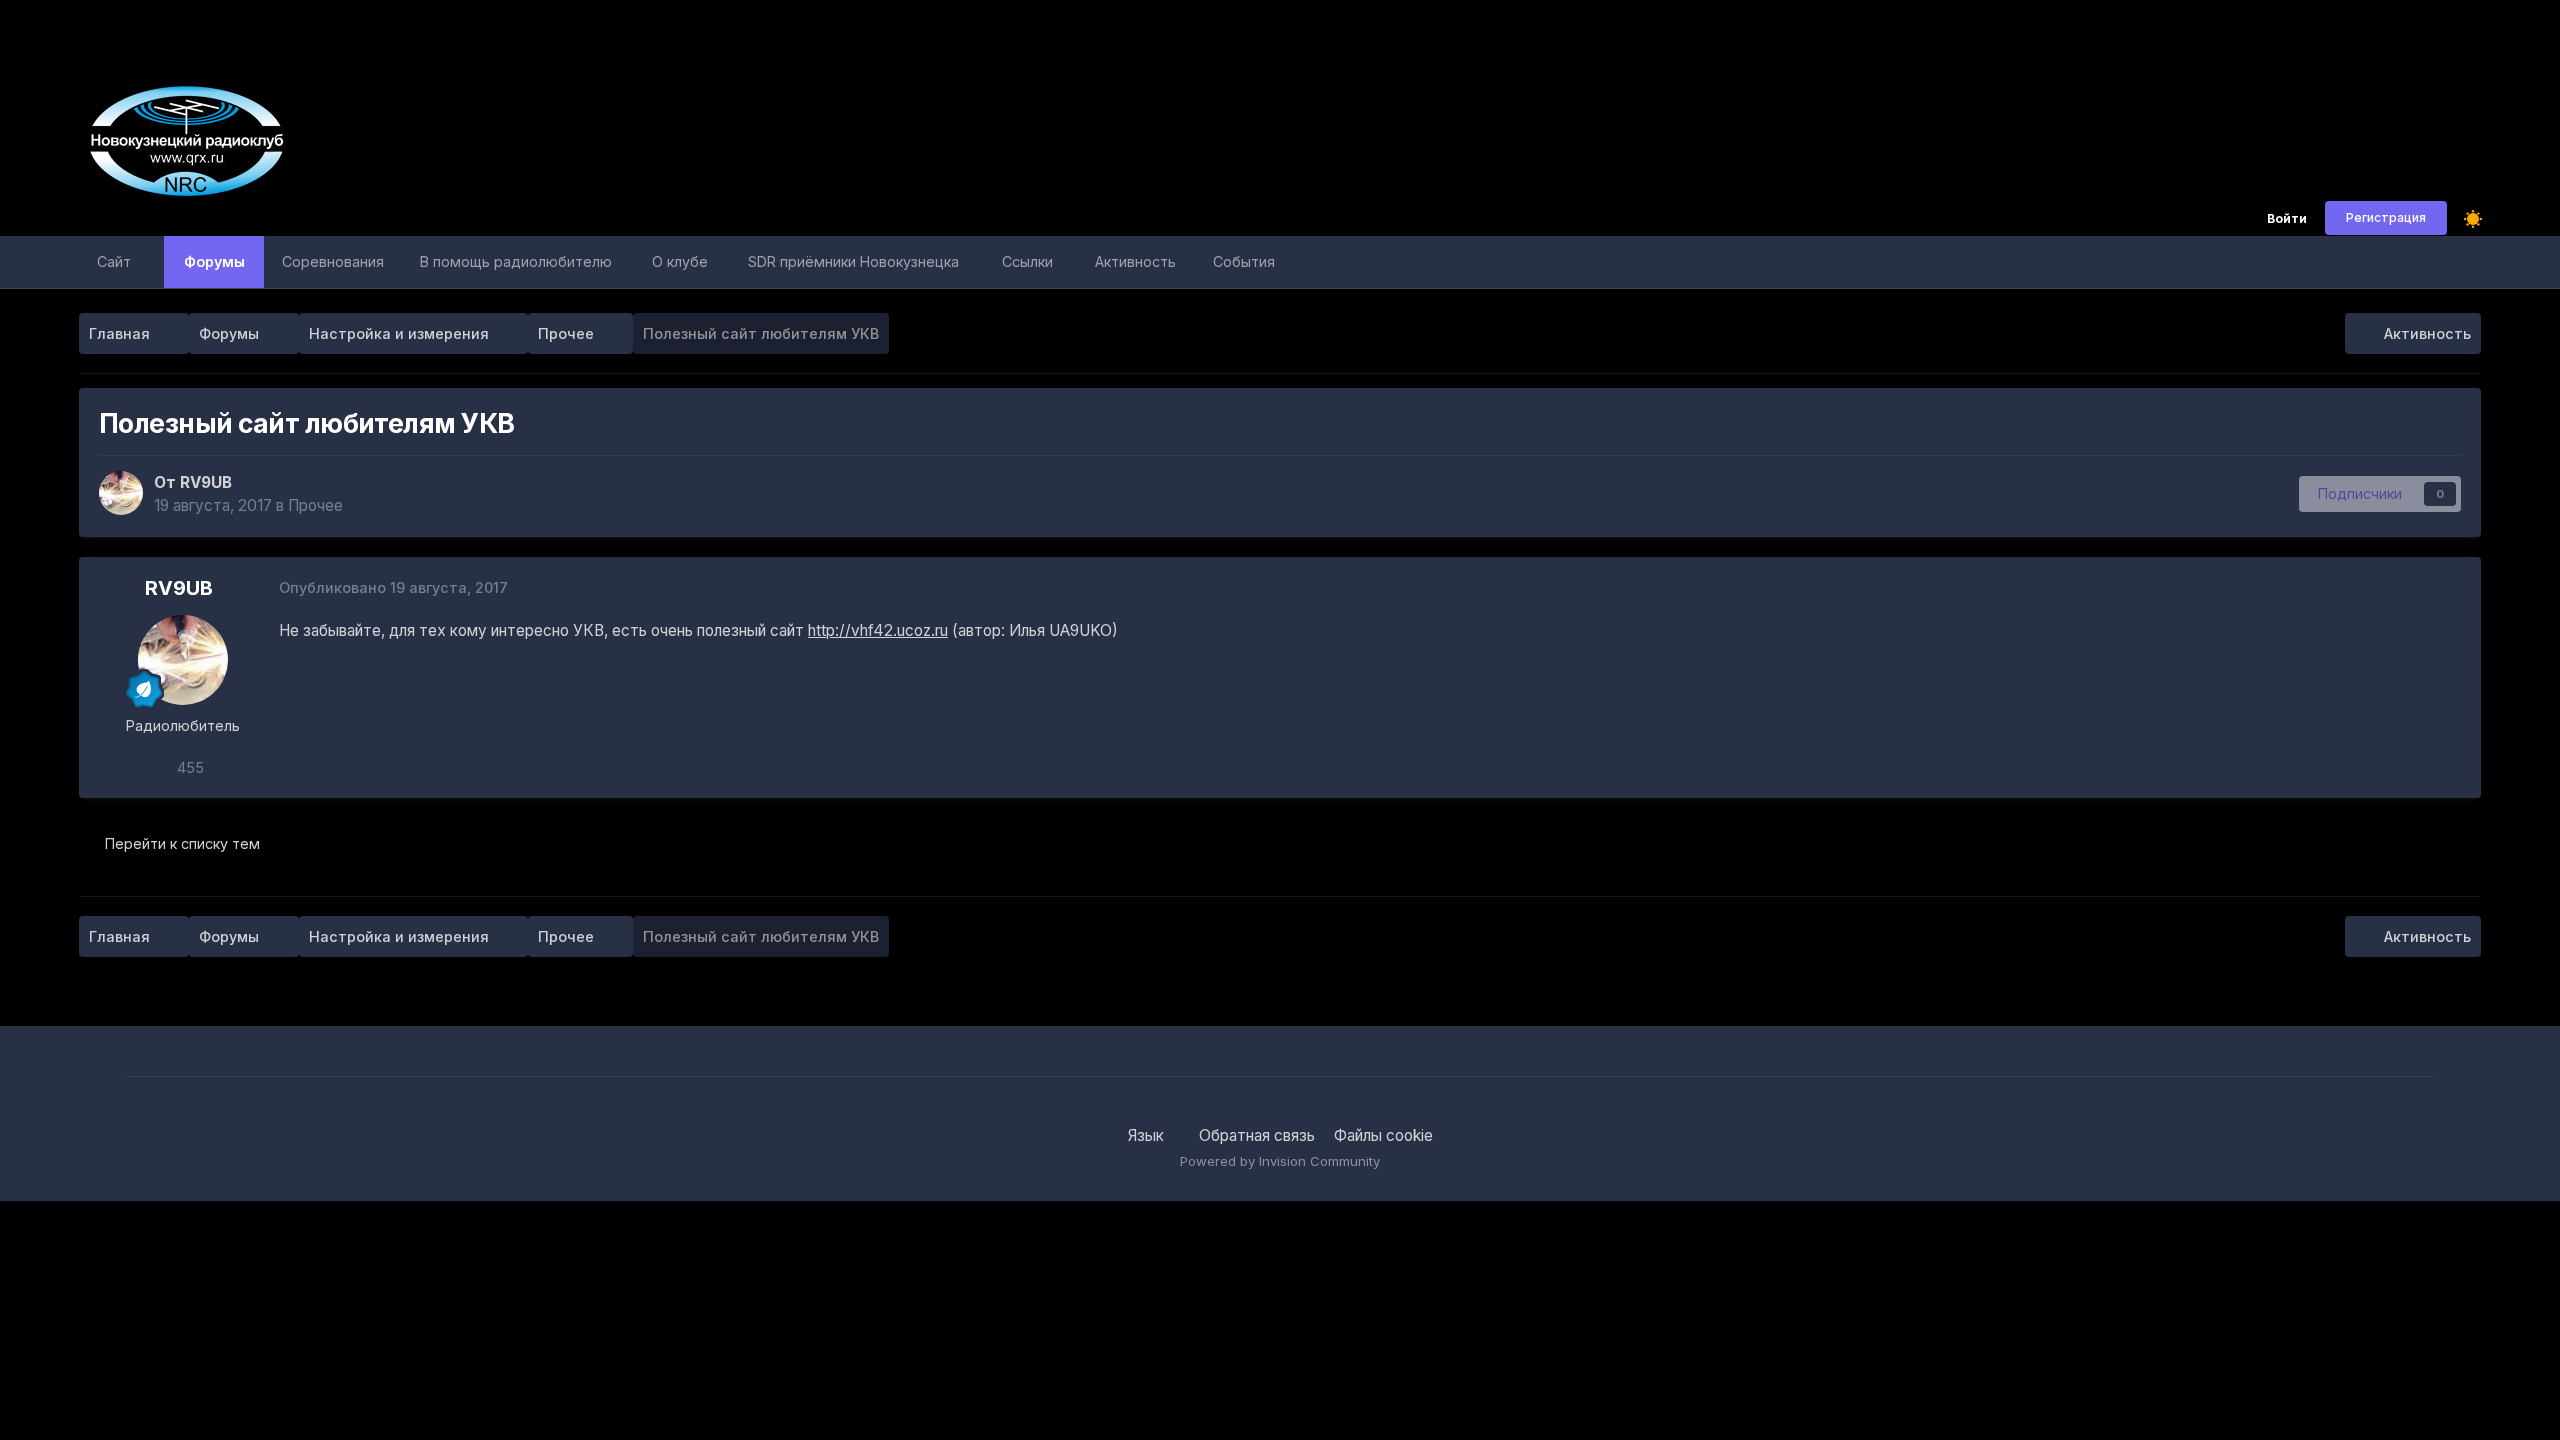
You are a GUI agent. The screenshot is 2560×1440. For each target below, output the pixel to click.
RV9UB (206, 482)
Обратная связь (1257, 1135)
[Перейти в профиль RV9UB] (121, 493)
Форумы (214, 261)
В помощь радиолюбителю (516, 261)
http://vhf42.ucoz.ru (878, 630)
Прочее (315, 505)
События (1244, 261)
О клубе (680, 261)
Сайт (114, 261)
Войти (2287, 219)
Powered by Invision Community (1280, 1161)
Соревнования (333, 261)
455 (188, 767)
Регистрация (2386, 217)
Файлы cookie (1383, 1135)
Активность (1135, 261)
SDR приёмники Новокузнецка (853, 261)
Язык (1148, 1135)
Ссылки (1027, 261)
